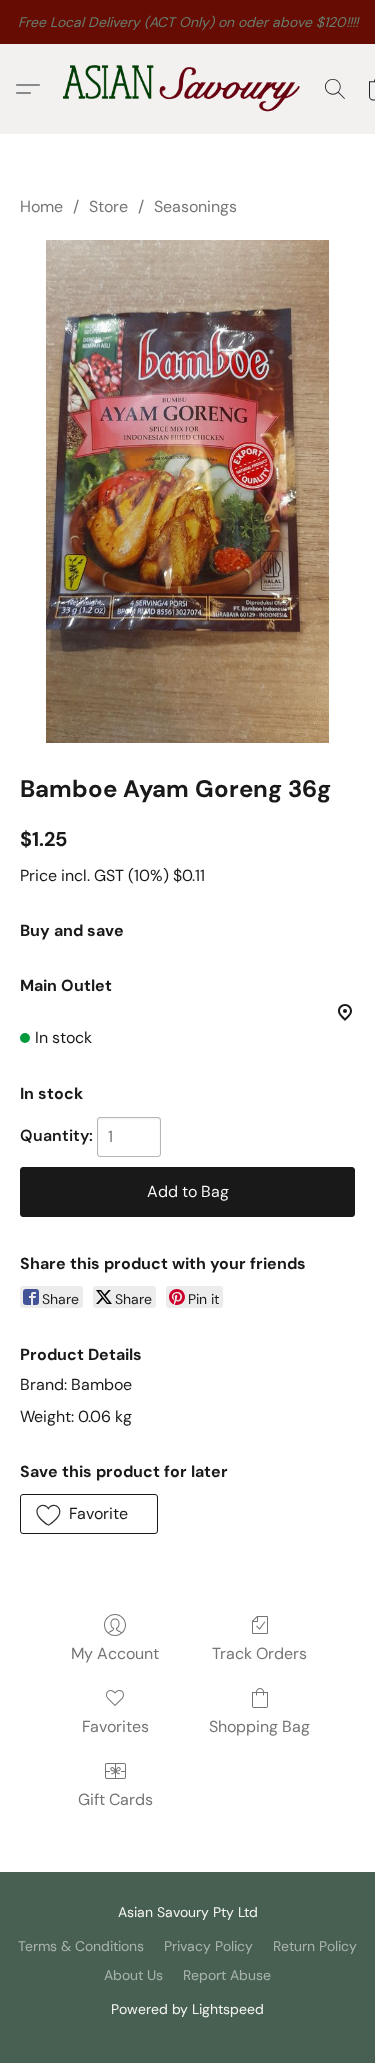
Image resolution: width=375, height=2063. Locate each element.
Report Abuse (227, 1975)
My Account (115, 1653)
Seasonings (195, 206)
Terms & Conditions (81, 1946)
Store (108, 206)
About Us (133, 1975)
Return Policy (315, 1946)
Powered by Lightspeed (187, 2009)
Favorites (115, 1726)
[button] (188, 89)
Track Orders (259, 1653)
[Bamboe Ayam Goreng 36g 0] (187, 491)
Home (41, 206)
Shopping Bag (259, 1726)
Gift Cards (115, 1799)
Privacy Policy (208, 1946)
